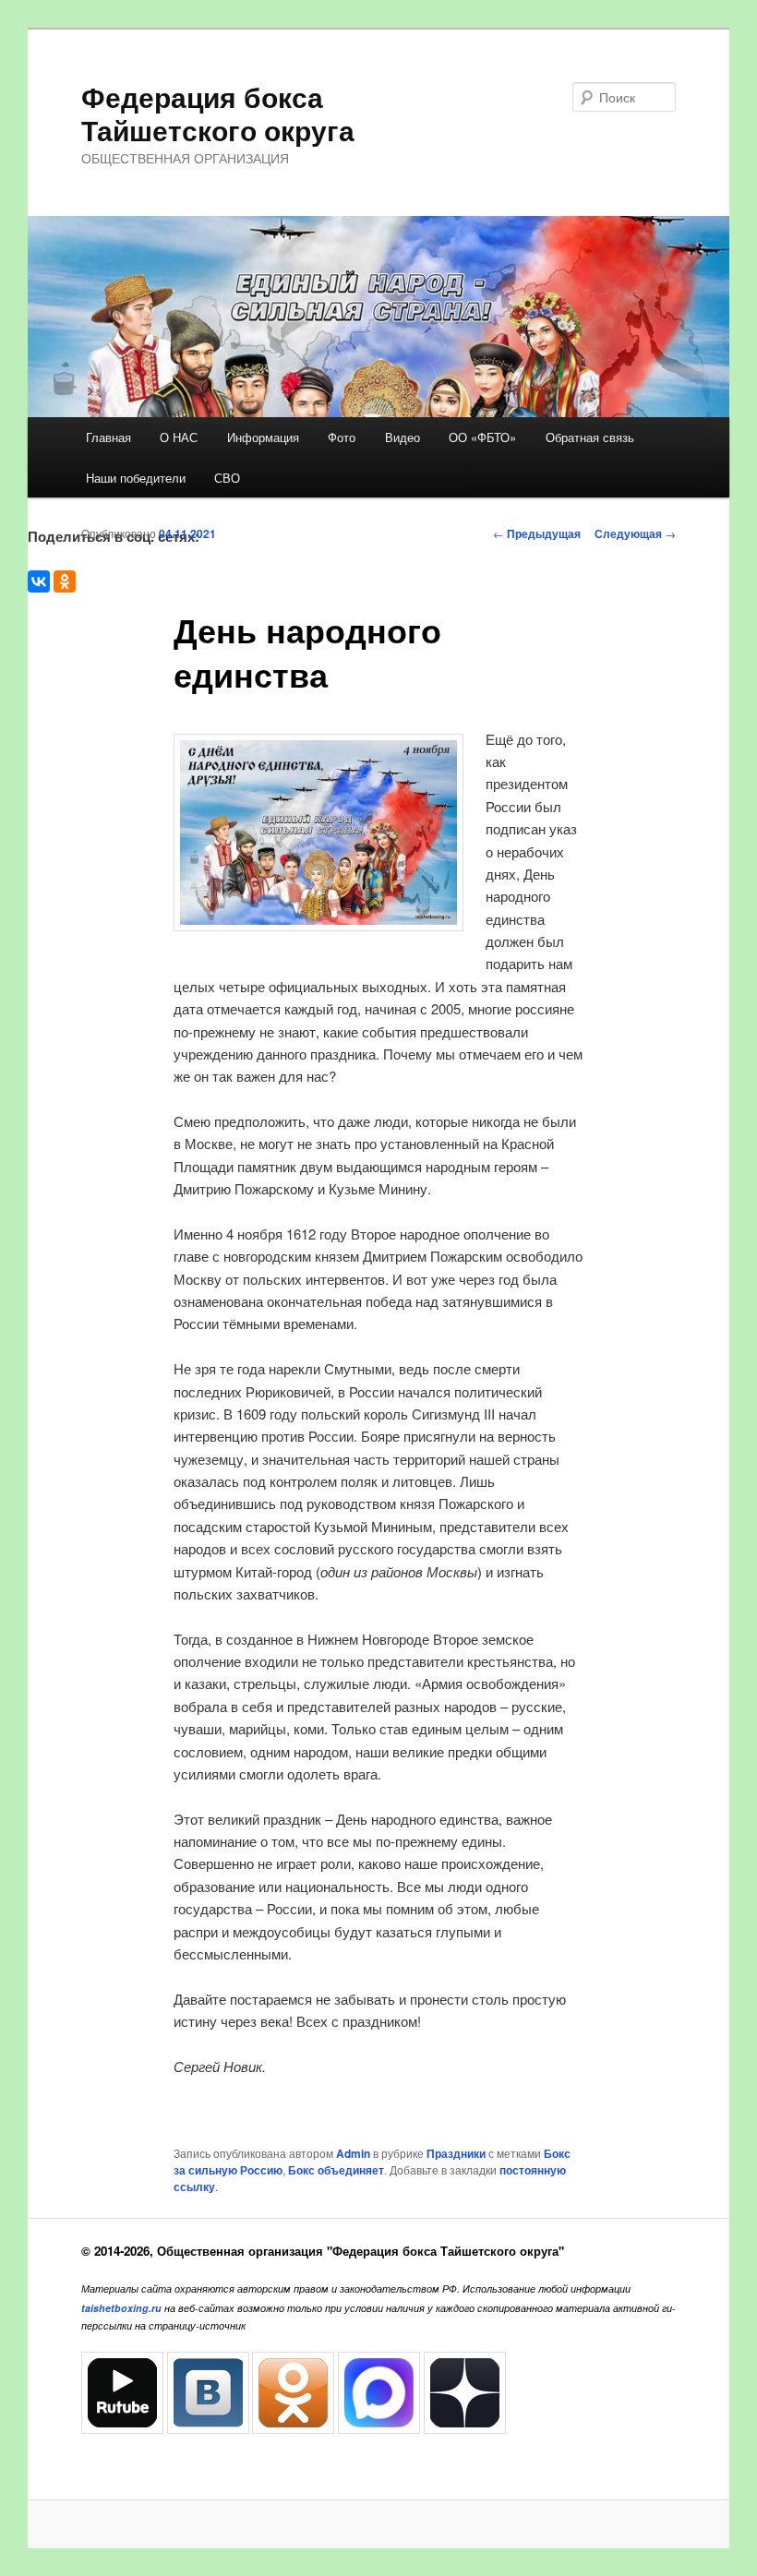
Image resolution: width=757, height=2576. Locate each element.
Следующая (635, 533)
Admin (353, 2153)
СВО (227, 478)
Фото (342, 437)
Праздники (456, 2153)
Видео (403, 437)
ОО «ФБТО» (482, 437)
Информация (263, 437)
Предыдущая (537, 533)
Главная (108, 437)
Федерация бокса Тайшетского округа (218, 113)
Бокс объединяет (336, 2170)
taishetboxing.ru (121, 2308)
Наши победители (136, 478)
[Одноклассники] (65, 581)
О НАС (179, 437)
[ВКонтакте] (39, 581)
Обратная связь (590, 437)
